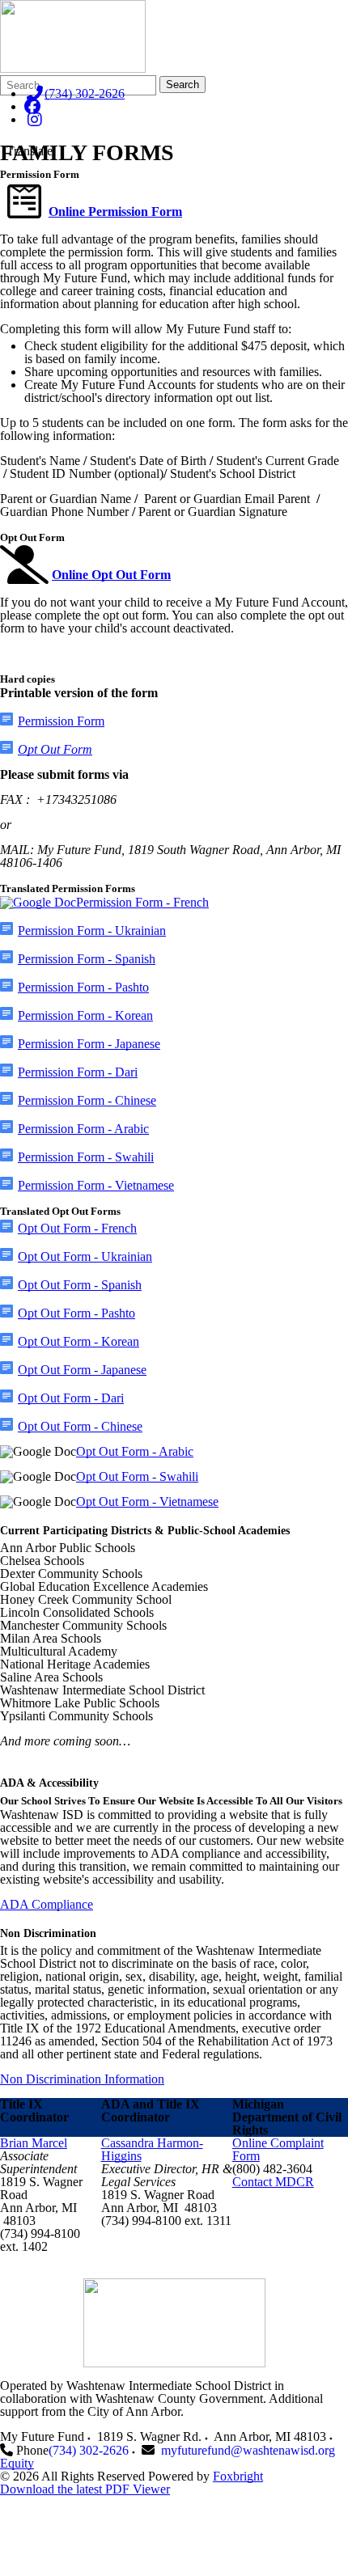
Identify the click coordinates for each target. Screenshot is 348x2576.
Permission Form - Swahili (86, 1157)
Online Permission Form (115, 211)
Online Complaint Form (278, 2149)
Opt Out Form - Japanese (82, 1370)
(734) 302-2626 (85, 93)
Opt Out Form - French (77, 1228)
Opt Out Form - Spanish (80, 1285)
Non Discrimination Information (82, 2079)
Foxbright (238, 2476)
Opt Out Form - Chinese (80, 1426)
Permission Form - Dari (78, 1072)
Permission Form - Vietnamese (96, 1185)
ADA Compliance (47, 1904)
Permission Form (61, 721)
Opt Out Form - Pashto (76, 1313)
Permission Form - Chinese (87, 1100)
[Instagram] (34, 119)
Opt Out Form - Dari (71, 1398)
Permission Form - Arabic (83, 1129)
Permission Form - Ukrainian (92, 931)
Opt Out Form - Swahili (137, 1476)
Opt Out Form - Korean (79, 1341)
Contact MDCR (273, 2182)
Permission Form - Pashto (83, 987)
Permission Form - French (142, 902)
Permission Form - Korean (85, 1015)
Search (182, 85)
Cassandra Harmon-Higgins (152, 2149)
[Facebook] (32, 106)
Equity (17, 2463)
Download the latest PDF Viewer (85, 2489)
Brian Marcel (34, 2143)
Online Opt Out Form (111, 575)
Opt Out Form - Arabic (135, 1451)
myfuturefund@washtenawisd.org (248, 2450)
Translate (30, 151)
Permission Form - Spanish (87, 959)
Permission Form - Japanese (89, 1044)
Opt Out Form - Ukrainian (85, 1256)
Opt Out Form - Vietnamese (147, 1502)
